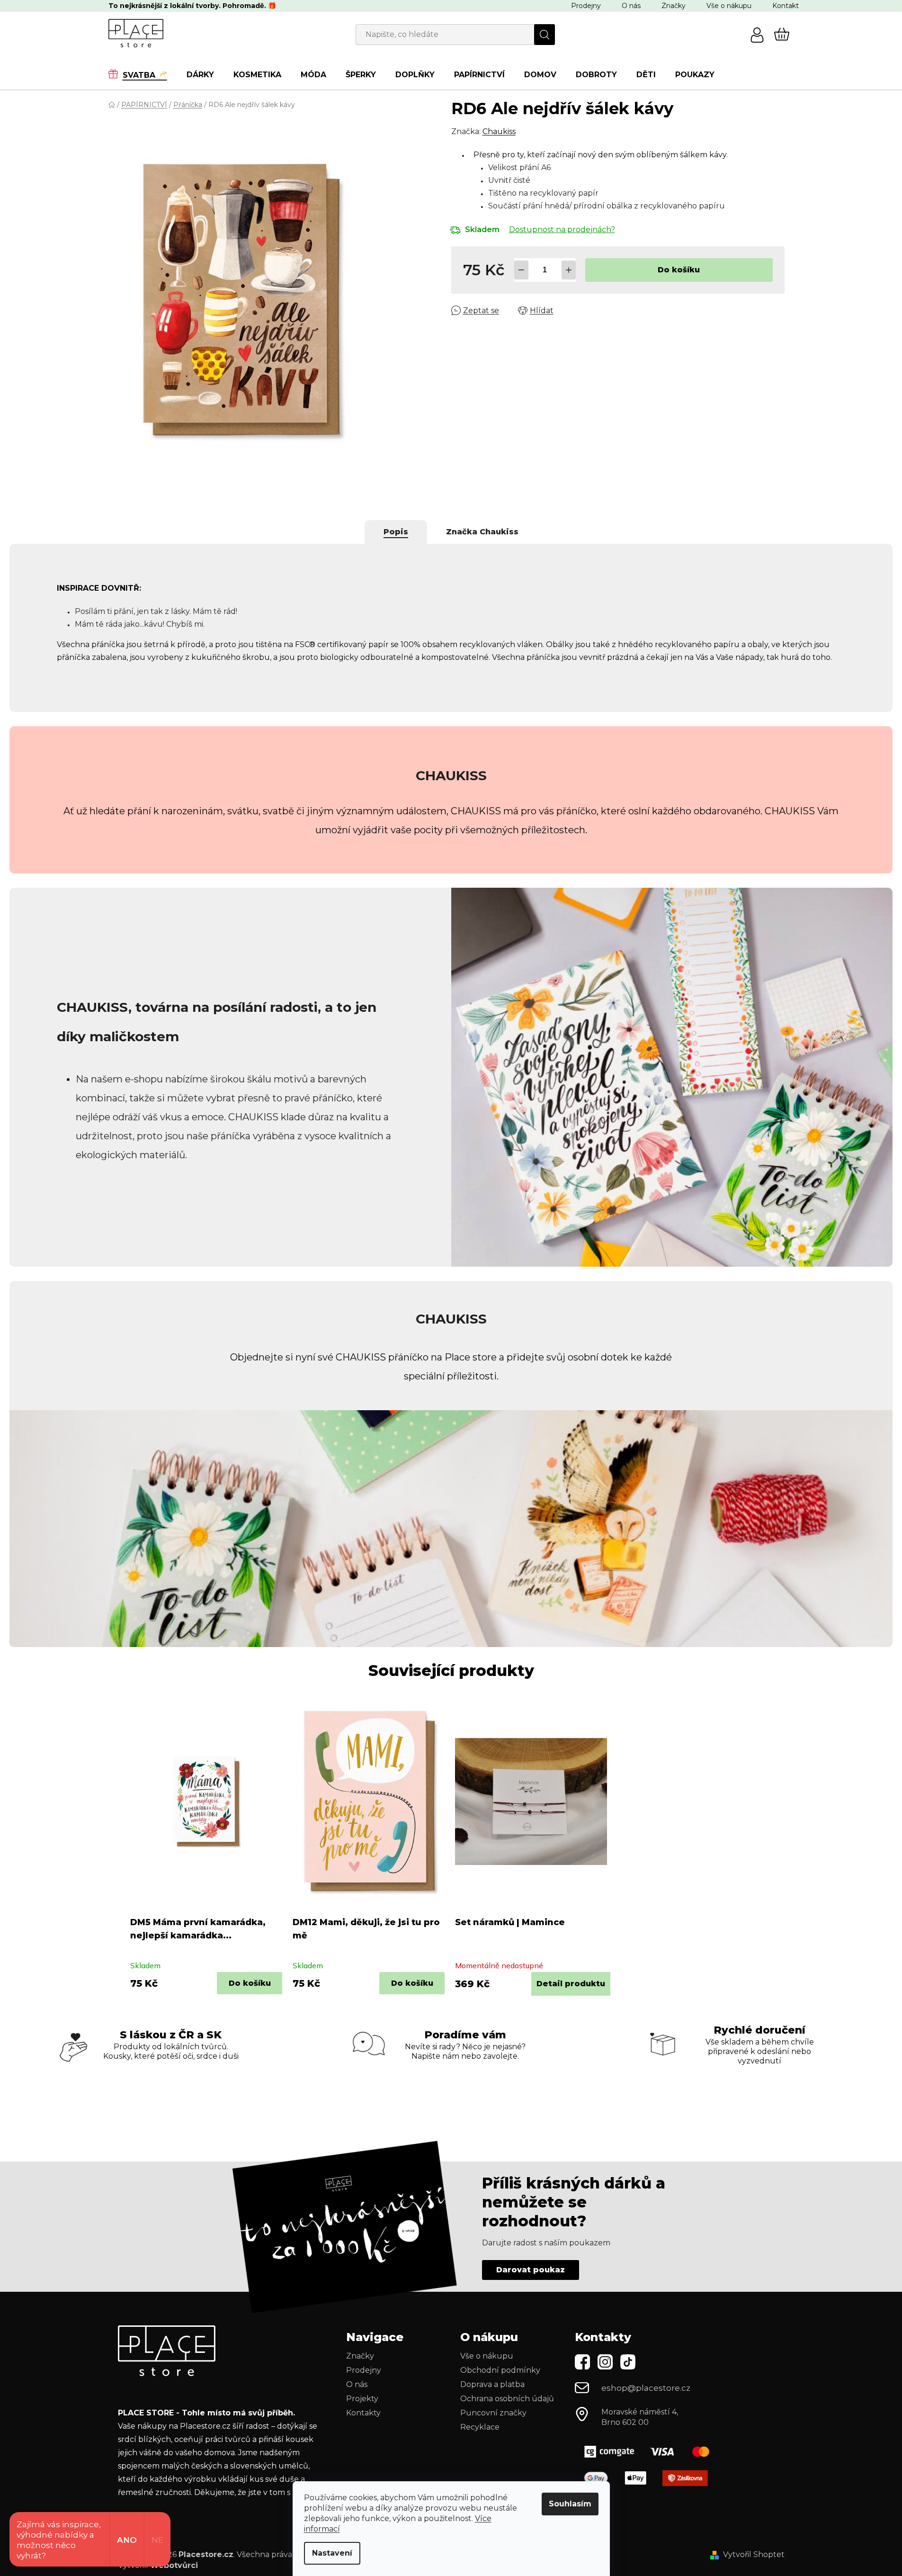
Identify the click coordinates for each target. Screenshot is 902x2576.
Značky (674, 6)
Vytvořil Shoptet (754, 2554)
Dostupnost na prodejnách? (562, 230)
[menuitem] (143, 74)
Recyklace (480, 2427)
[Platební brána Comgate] (651, 2452)
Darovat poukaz (531, 2270)
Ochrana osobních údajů (507, 2399)
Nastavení (332, 2553)
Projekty (362, 2399)
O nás (631, 6)
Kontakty (363, 2413)
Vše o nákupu (729, 6)
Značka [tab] (482, 532)
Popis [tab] (396, 532)
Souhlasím (570, 2504)
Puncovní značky (493, 2413)
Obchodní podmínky (500, 2370)
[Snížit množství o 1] (521, 270)
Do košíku (679, 270)
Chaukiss (499, 131)
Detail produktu (571, 1984)
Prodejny (586, 6)
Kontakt (786, 6)
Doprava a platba (492, 2384)
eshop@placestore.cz (646, 2388)
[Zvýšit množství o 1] (569, 270)
